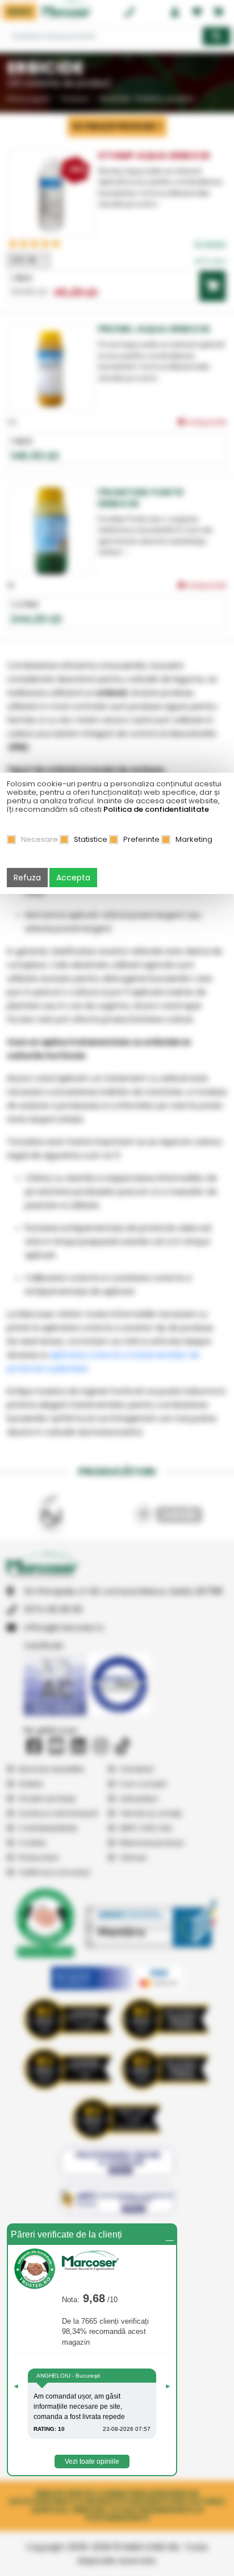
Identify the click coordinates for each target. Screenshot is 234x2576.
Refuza (27, 878)
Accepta (73, 878)
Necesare (39, 839)
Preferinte (141, 839)
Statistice (91, 839)
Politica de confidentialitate (156, 809)
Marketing (194, 839)
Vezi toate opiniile (92, 2461)
